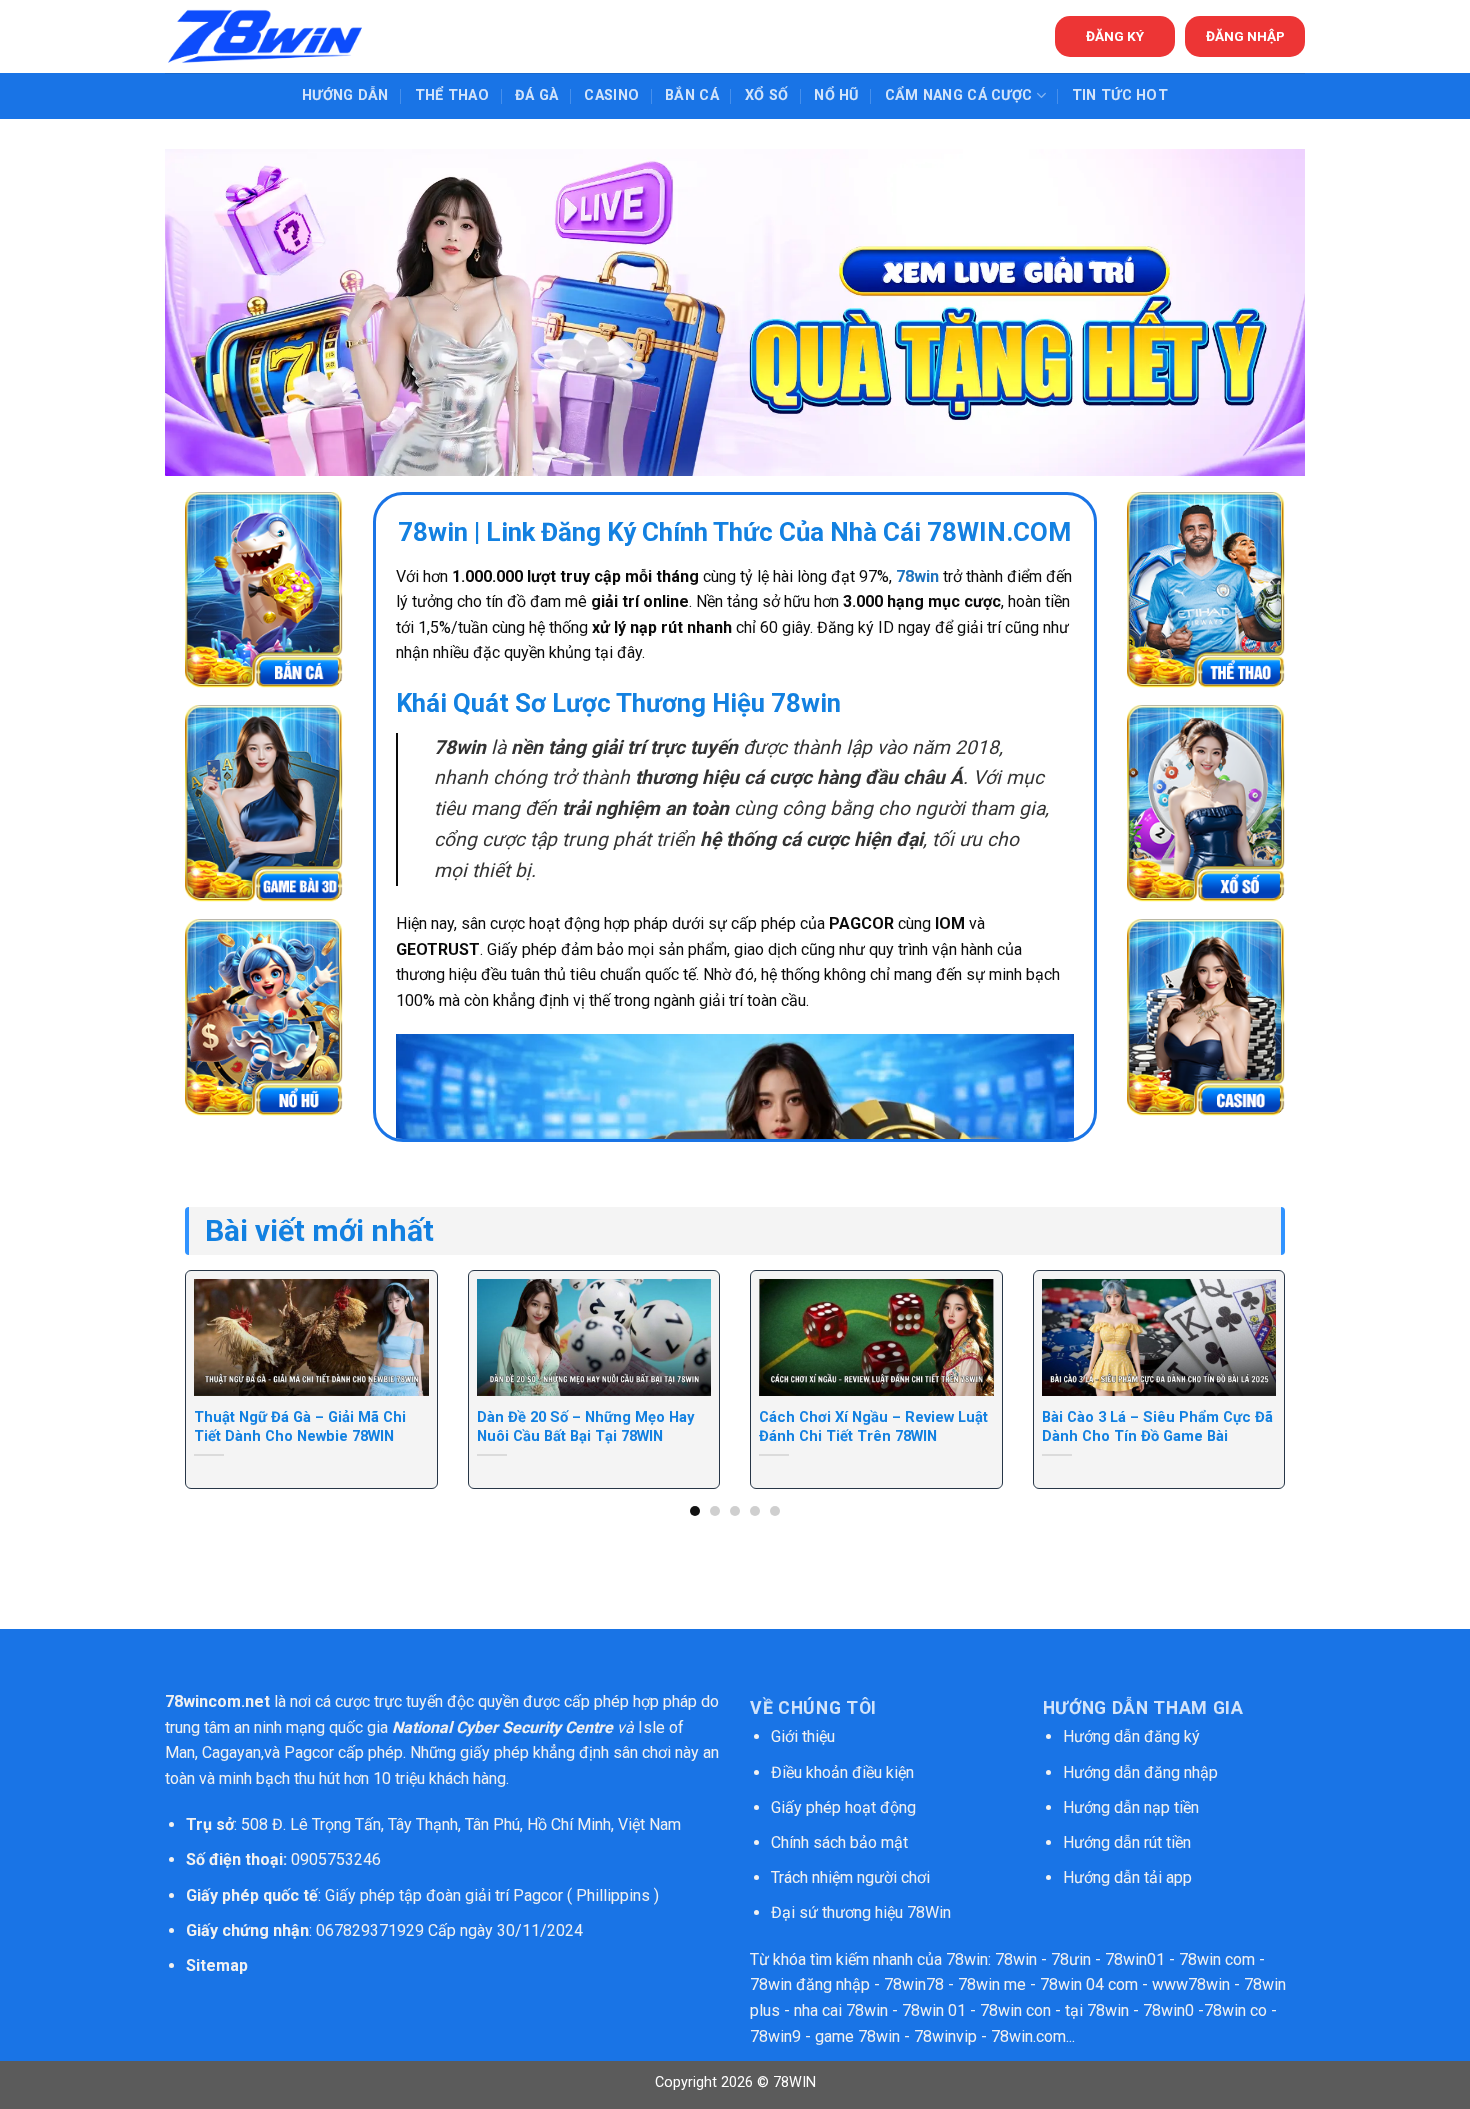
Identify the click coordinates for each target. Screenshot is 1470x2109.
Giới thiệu (803, 1736)
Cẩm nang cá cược (959, 95)
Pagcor (309, 1752)
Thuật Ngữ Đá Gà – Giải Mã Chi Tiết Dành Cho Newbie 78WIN (300, 1426)
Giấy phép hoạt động (843, 1807)
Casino (611, 95)
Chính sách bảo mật (841, 1842)
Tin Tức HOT (1120, 95)
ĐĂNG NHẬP (1245, 36)
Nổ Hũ (836, 95)
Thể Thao (452, 95)
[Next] (1252, 1337)
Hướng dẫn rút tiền (1127, 1842)
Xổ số (766, 95)
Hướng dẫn (345, 95)
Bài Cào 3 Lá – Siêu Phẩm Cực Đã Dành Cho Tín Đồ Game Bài (1157, 1426)
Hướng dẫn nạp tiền (1131, 1807)
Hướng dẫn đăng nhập (1140, 1772)
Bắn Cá (692, 95)
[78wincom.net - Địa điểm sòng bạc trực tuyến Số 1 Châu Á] (265, 36)
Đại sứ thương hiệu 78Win (861, 1912)
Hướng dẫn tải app (1127, 1877)
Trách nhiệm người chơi (850, 1877)
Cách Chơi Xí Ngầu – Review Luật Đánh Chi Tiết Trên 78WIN (873, 1426)
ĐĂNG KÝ (1115, 36)
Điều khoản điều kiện (842, 1772)
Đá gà (536, 95)
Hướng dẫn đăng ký (1131, 1736)
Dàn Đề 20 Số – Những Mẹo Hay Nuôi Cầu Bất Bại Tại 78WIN (585, 1426)
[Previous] (218, 1337)
